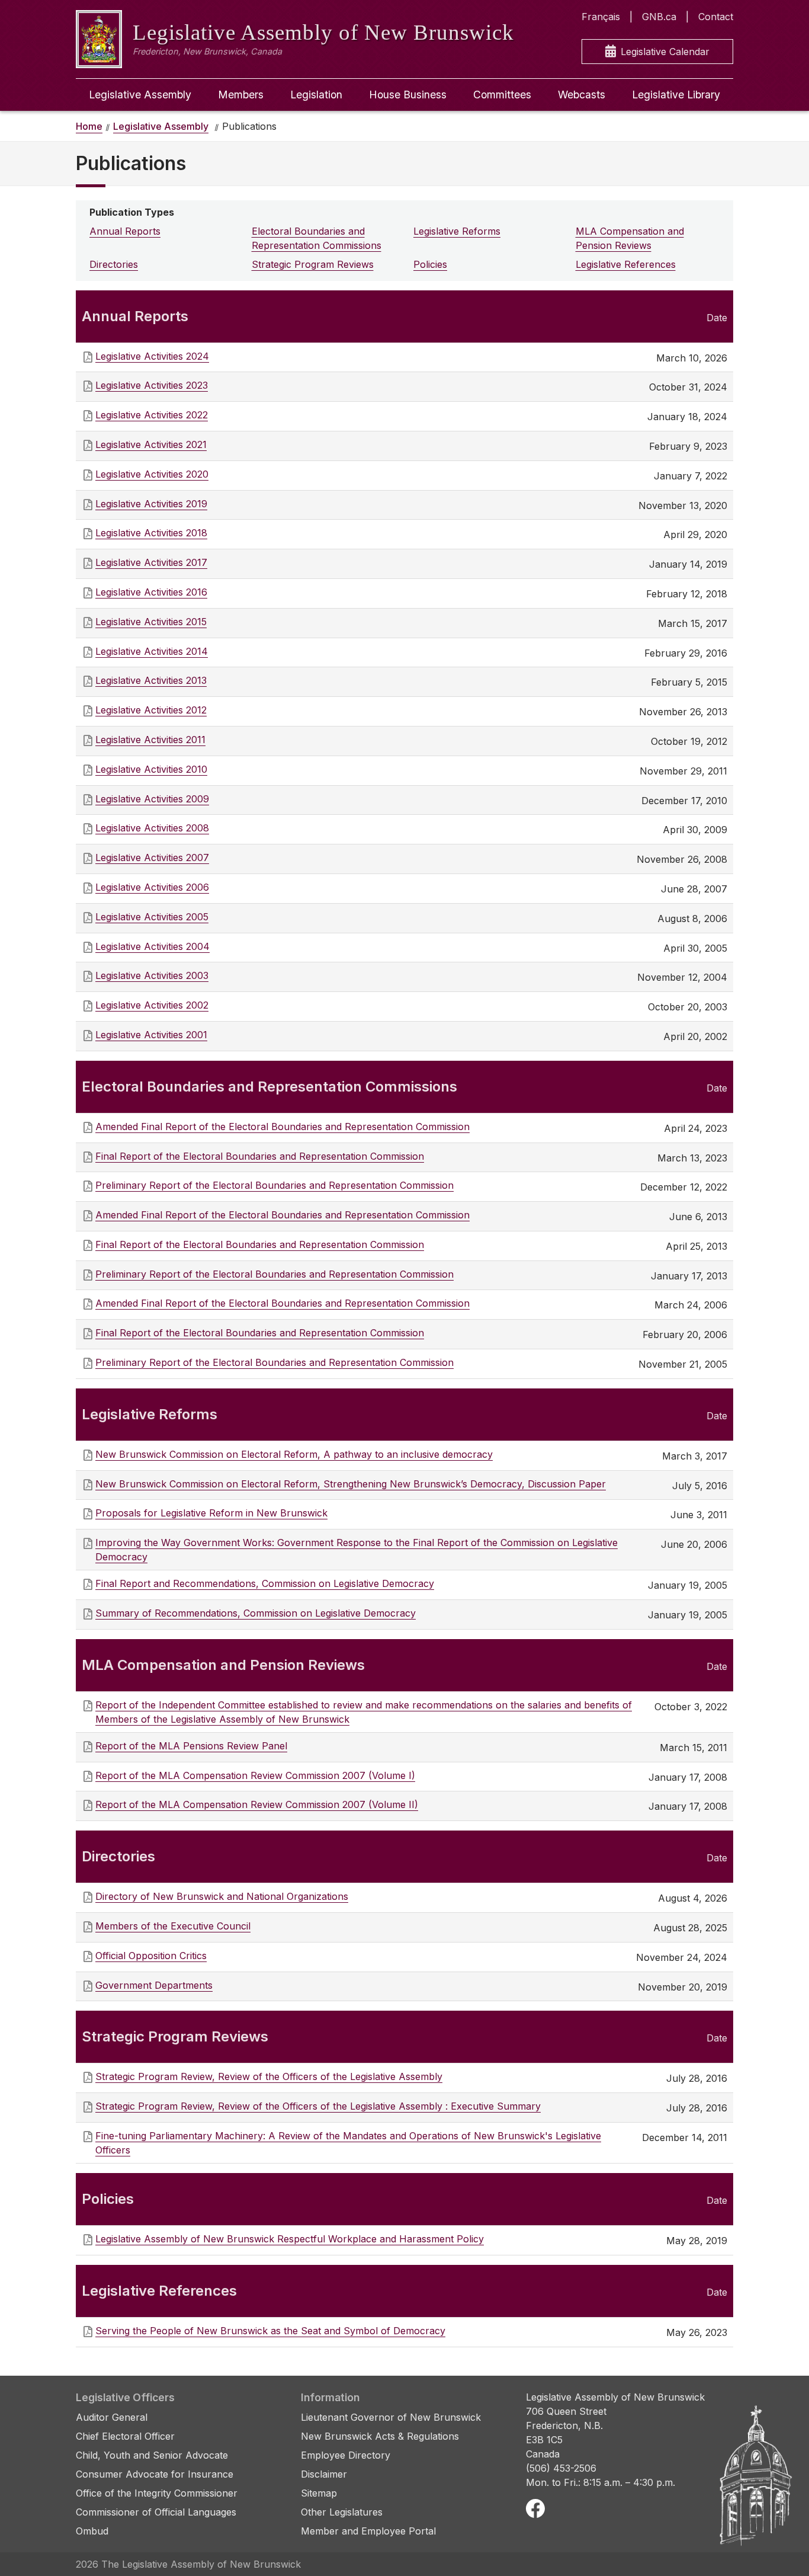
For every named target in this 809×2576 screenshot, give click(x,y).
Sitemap (319, 2493)
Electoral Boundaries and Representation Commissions (317, 238)
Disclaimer (324, 2474)
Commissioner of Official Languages (156, 2512)
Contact (716, 17)
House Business (408, 95)
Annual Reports (125, 231)
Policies (430, 264)
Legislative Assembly (140, 95)
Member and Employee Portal (368, 2531)
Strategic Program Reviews (313, 264)
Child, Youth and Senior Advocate (152, 2455)
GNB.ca (659, 17)
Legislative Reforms (457, 231)
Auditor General (112, 2417)
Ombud (92, 2531)
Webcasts (582, 95)
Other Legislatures (342, 2512)
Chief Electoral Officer (125, 2436)
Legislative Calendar (665, 52)
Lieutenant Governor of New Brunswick (391, 2417)
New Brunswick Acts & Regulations (380, 2436)
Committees (502, 95)
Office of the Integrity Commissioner (157, 2493)
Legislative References (626, 264)
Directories (114, 264)
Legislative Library (676, 95)
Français (601, 17)
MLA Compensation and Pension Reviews (630, 238)
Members (241, 95)
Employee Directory (346, 2455)
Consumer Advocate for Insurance (155, 2474)
